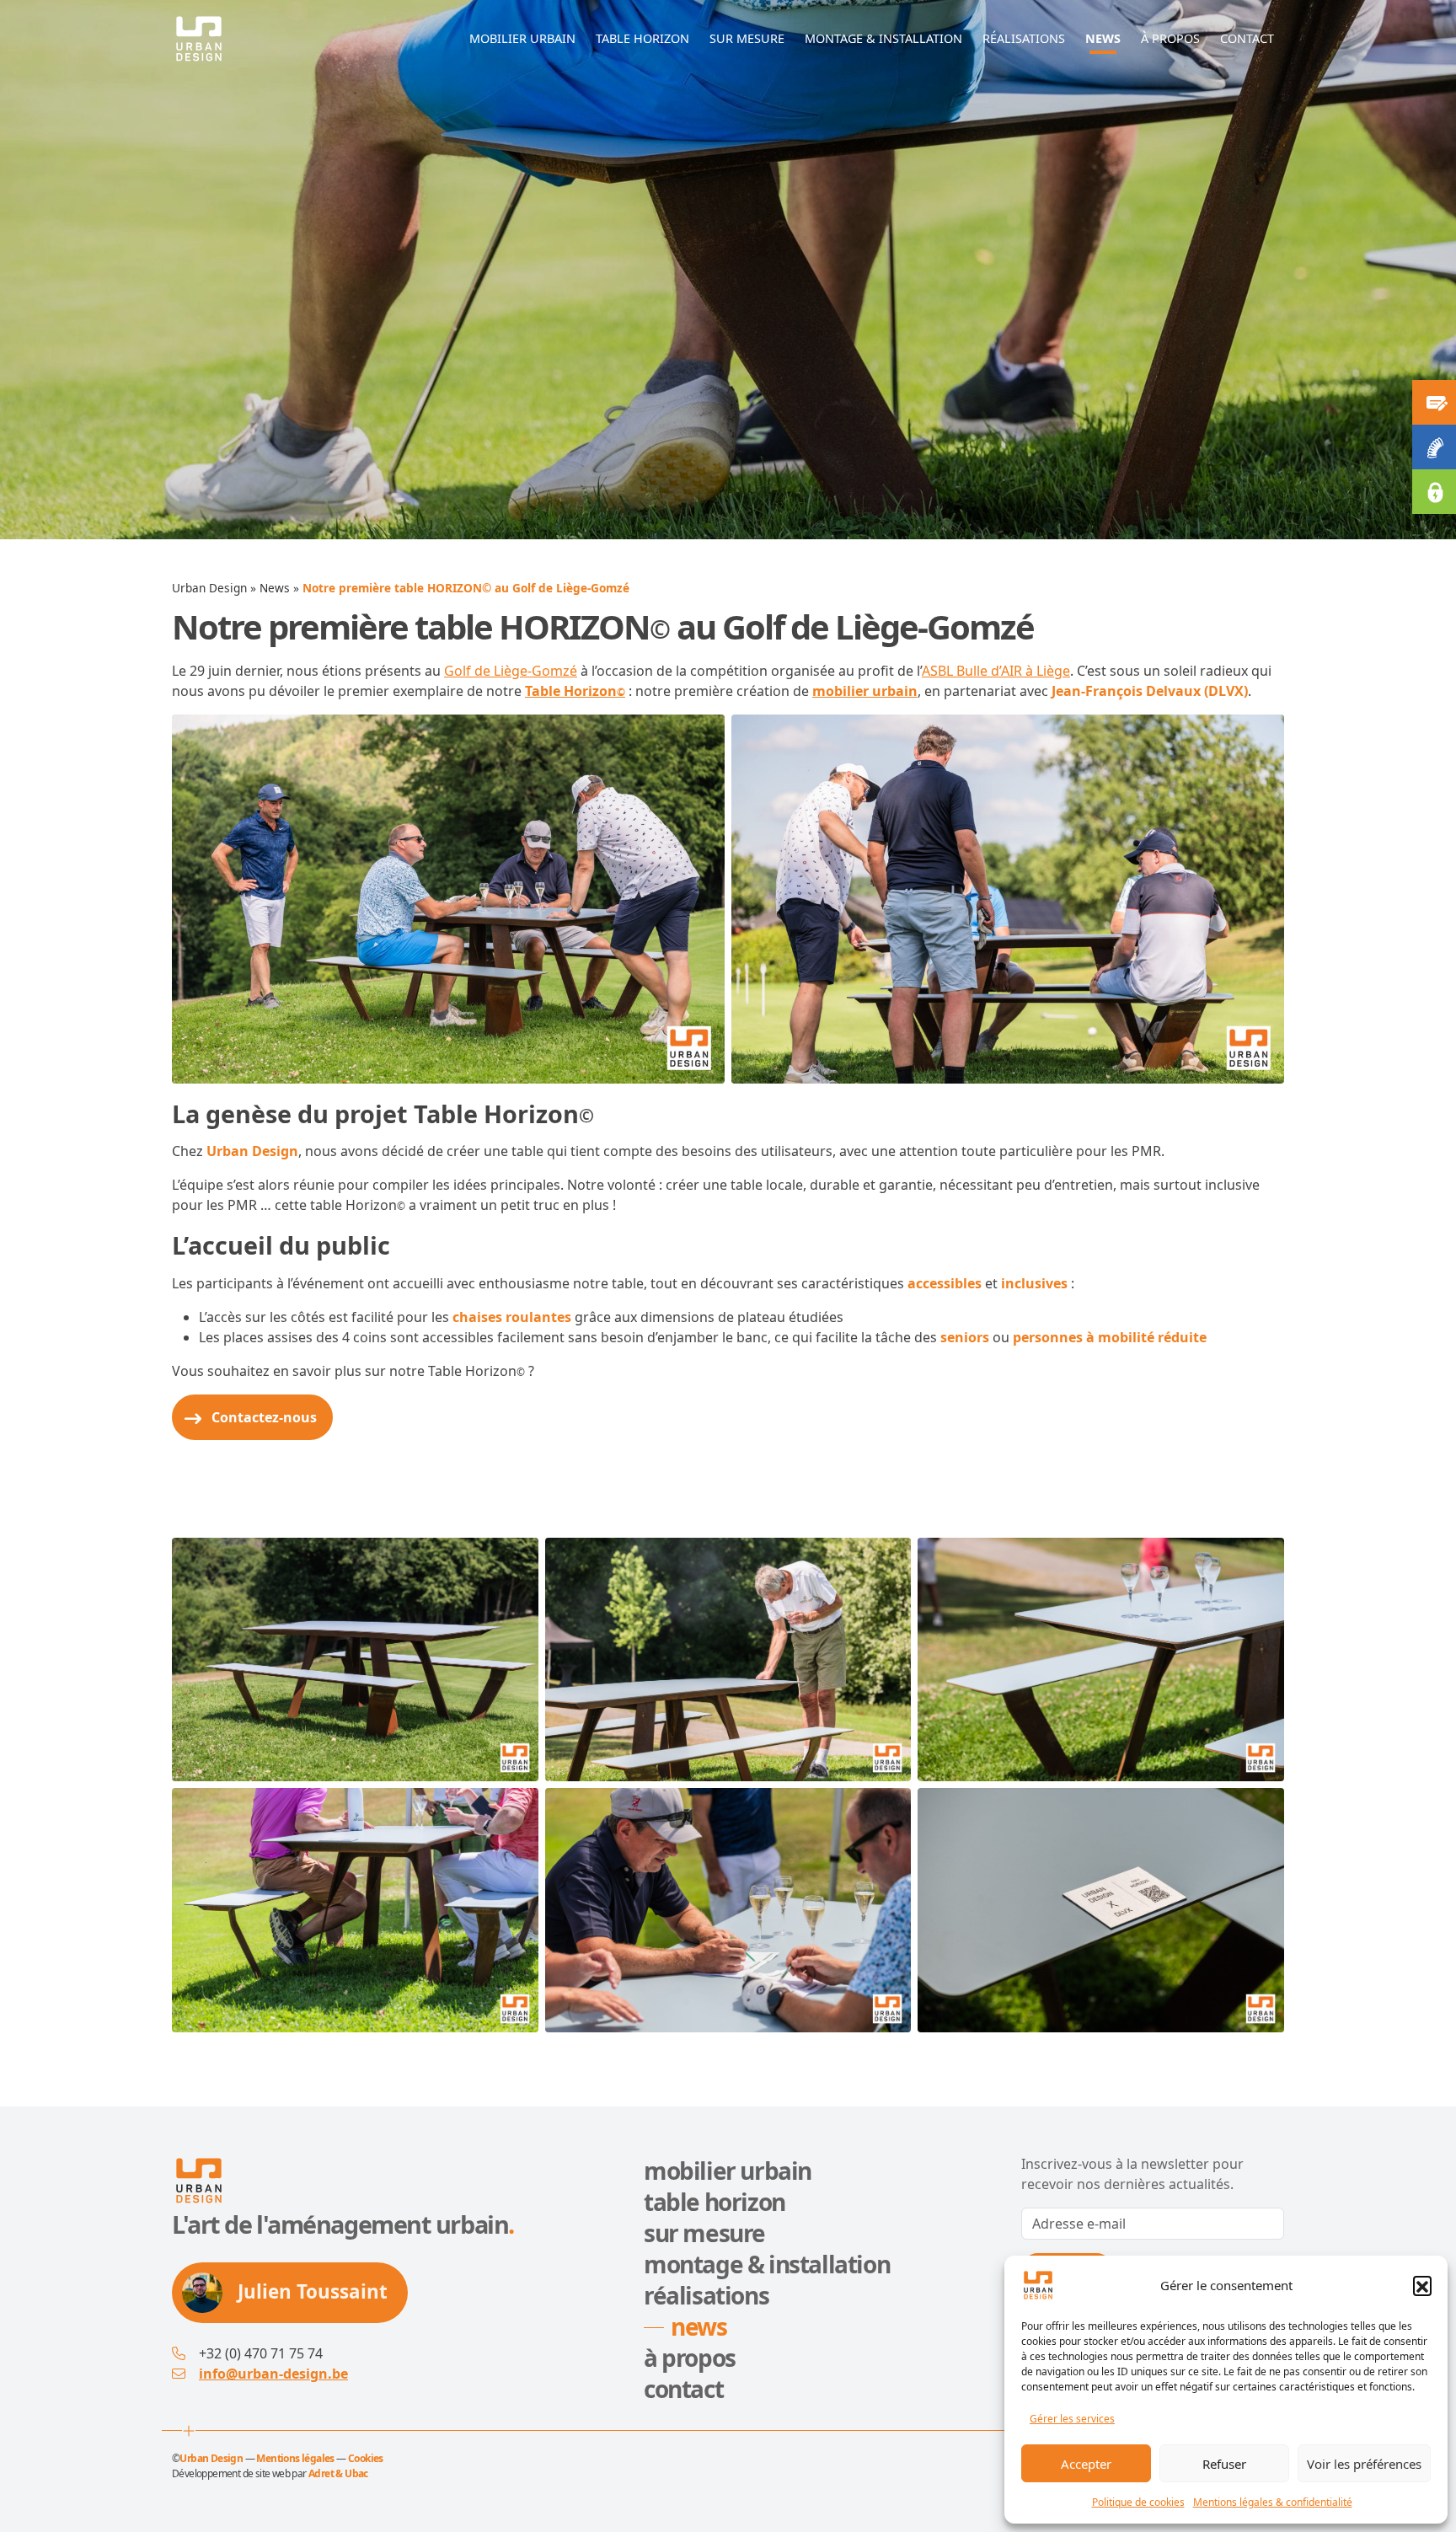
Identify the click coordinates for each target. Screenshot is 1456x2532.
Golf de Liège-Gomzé (511, 671)
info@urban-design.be (273, 2374)
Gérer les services (1072, 2419)
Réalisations (706, 2295)
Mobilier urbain (728, 2171)
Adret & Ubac (338, 2473)
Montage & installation (767, 2264)
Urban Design (209, 588)
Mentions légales (295, 2458)
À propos (690, 2358)
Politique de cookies (1138, 2502)
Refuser (1224, 2464)
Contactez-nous (264, 1417)
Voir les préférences (1364, 2464)
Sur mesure (704, 2233)
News (275, 588)
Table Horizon (575, 691)
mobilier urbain (865, 691)
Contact (683, 2389)
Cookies (366, 2458)
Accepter (1086, 2464)
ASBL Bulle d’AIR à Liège (996, 671)
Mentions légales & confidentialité (1273, 2502)
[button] (1422, 2285)
